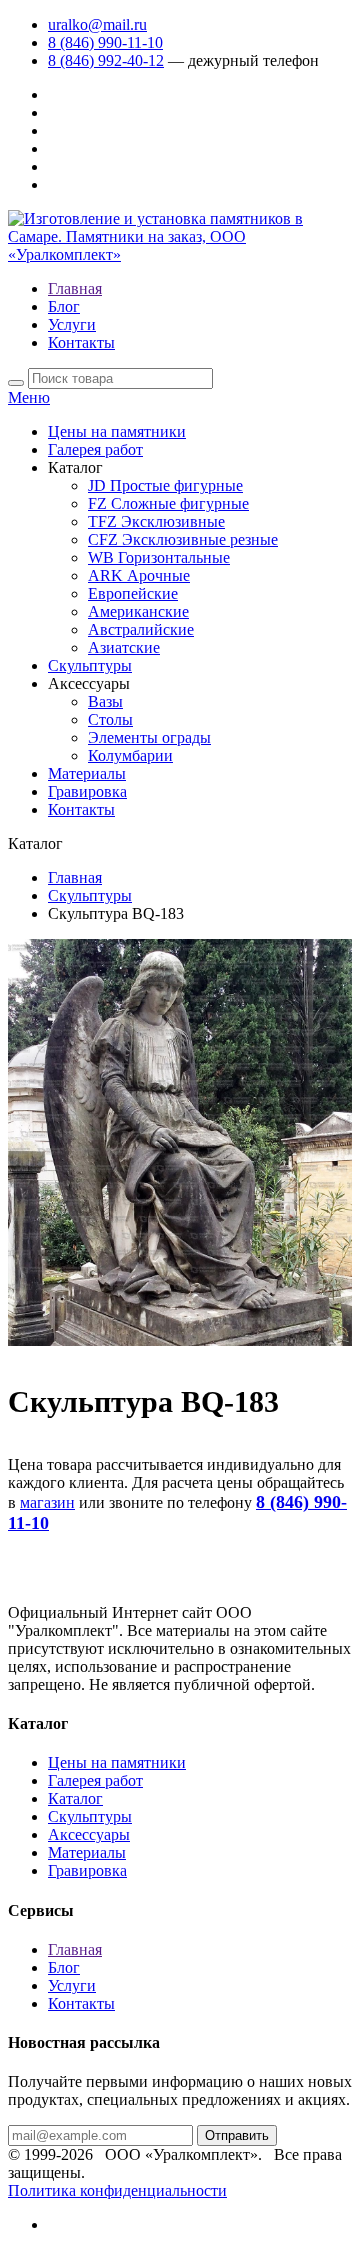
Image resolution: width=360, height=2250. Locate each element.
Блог (64, 306)
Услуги (72, 324)
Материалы (87, 773)
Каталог (75, 1798)
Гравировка (87, 791)
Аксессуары (89, 1834)
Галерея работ (95, 449)
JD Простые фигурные (165, 485)
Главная (75, 288)
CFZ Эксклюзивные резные (183, 539)
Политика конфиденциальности (117, 2190)
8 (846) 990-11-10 (105, 42)
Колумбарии (130, 755)
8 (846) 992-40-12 (106, 60)
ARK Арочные (139, 575)
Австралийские (141, 629)
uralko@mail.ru (97, 24)
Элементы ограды (149, 737)
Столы (110, 719)
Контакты (81, 342)
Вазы (105, 701)
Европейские (133, 593)
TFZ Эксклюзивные (156, 521)
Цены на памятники (117, 431)
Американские (138, 611)
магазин (47, 1502)
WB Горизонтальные (159, 557)
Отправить (237, 2135)
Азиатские (124, 647)
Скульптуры (90, 665)
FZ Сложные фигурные (168, 503)
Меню (29, 397)
